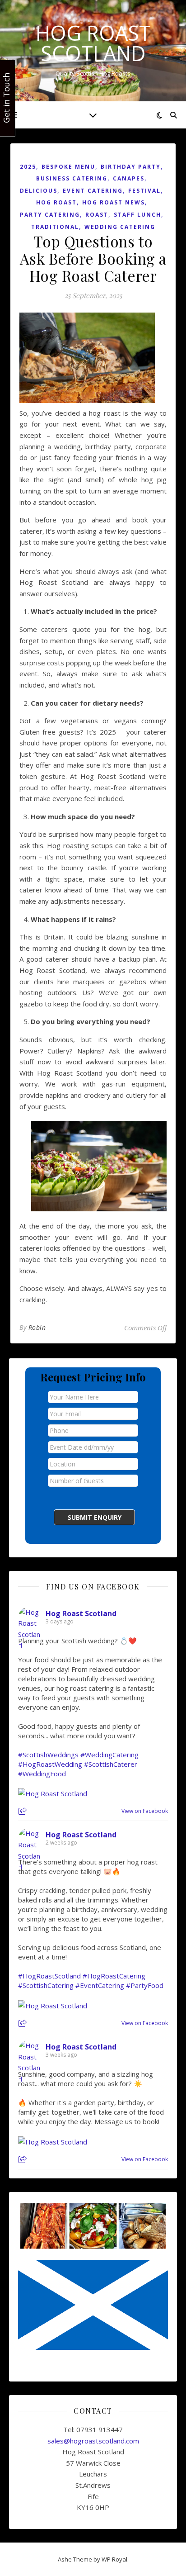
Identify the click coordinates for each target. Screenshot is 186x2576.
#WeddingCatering (109, 1755)
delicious (39, 191)
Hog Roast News (114, 202)
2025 (28, 167)
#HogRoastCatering (114, 1976)
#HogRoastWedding (50, 1764)
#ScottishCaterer (111, 1764)
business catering (72, 178)
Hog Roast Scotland (93, 43)
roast (97, 215)
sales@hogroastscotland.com (93, 2441)
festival (144, 191)
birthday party (131, 167)
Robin (37, 1327)
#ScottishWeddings (48, 1755)
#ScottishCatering (46, 1985)
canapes (129, 178)
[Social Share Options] (24, 1812)
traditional (55, 227)
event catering (93, 191)
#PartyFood (145, 1985)
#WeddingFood (42, 1774)
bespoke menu (68, 167)
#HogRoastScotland (49, 1976)
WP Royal (114, 2559)
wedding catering (120, 227)
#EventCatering (100, 1985)
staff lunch (137, 215)
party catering (50, 215)
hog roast (56, 202)
